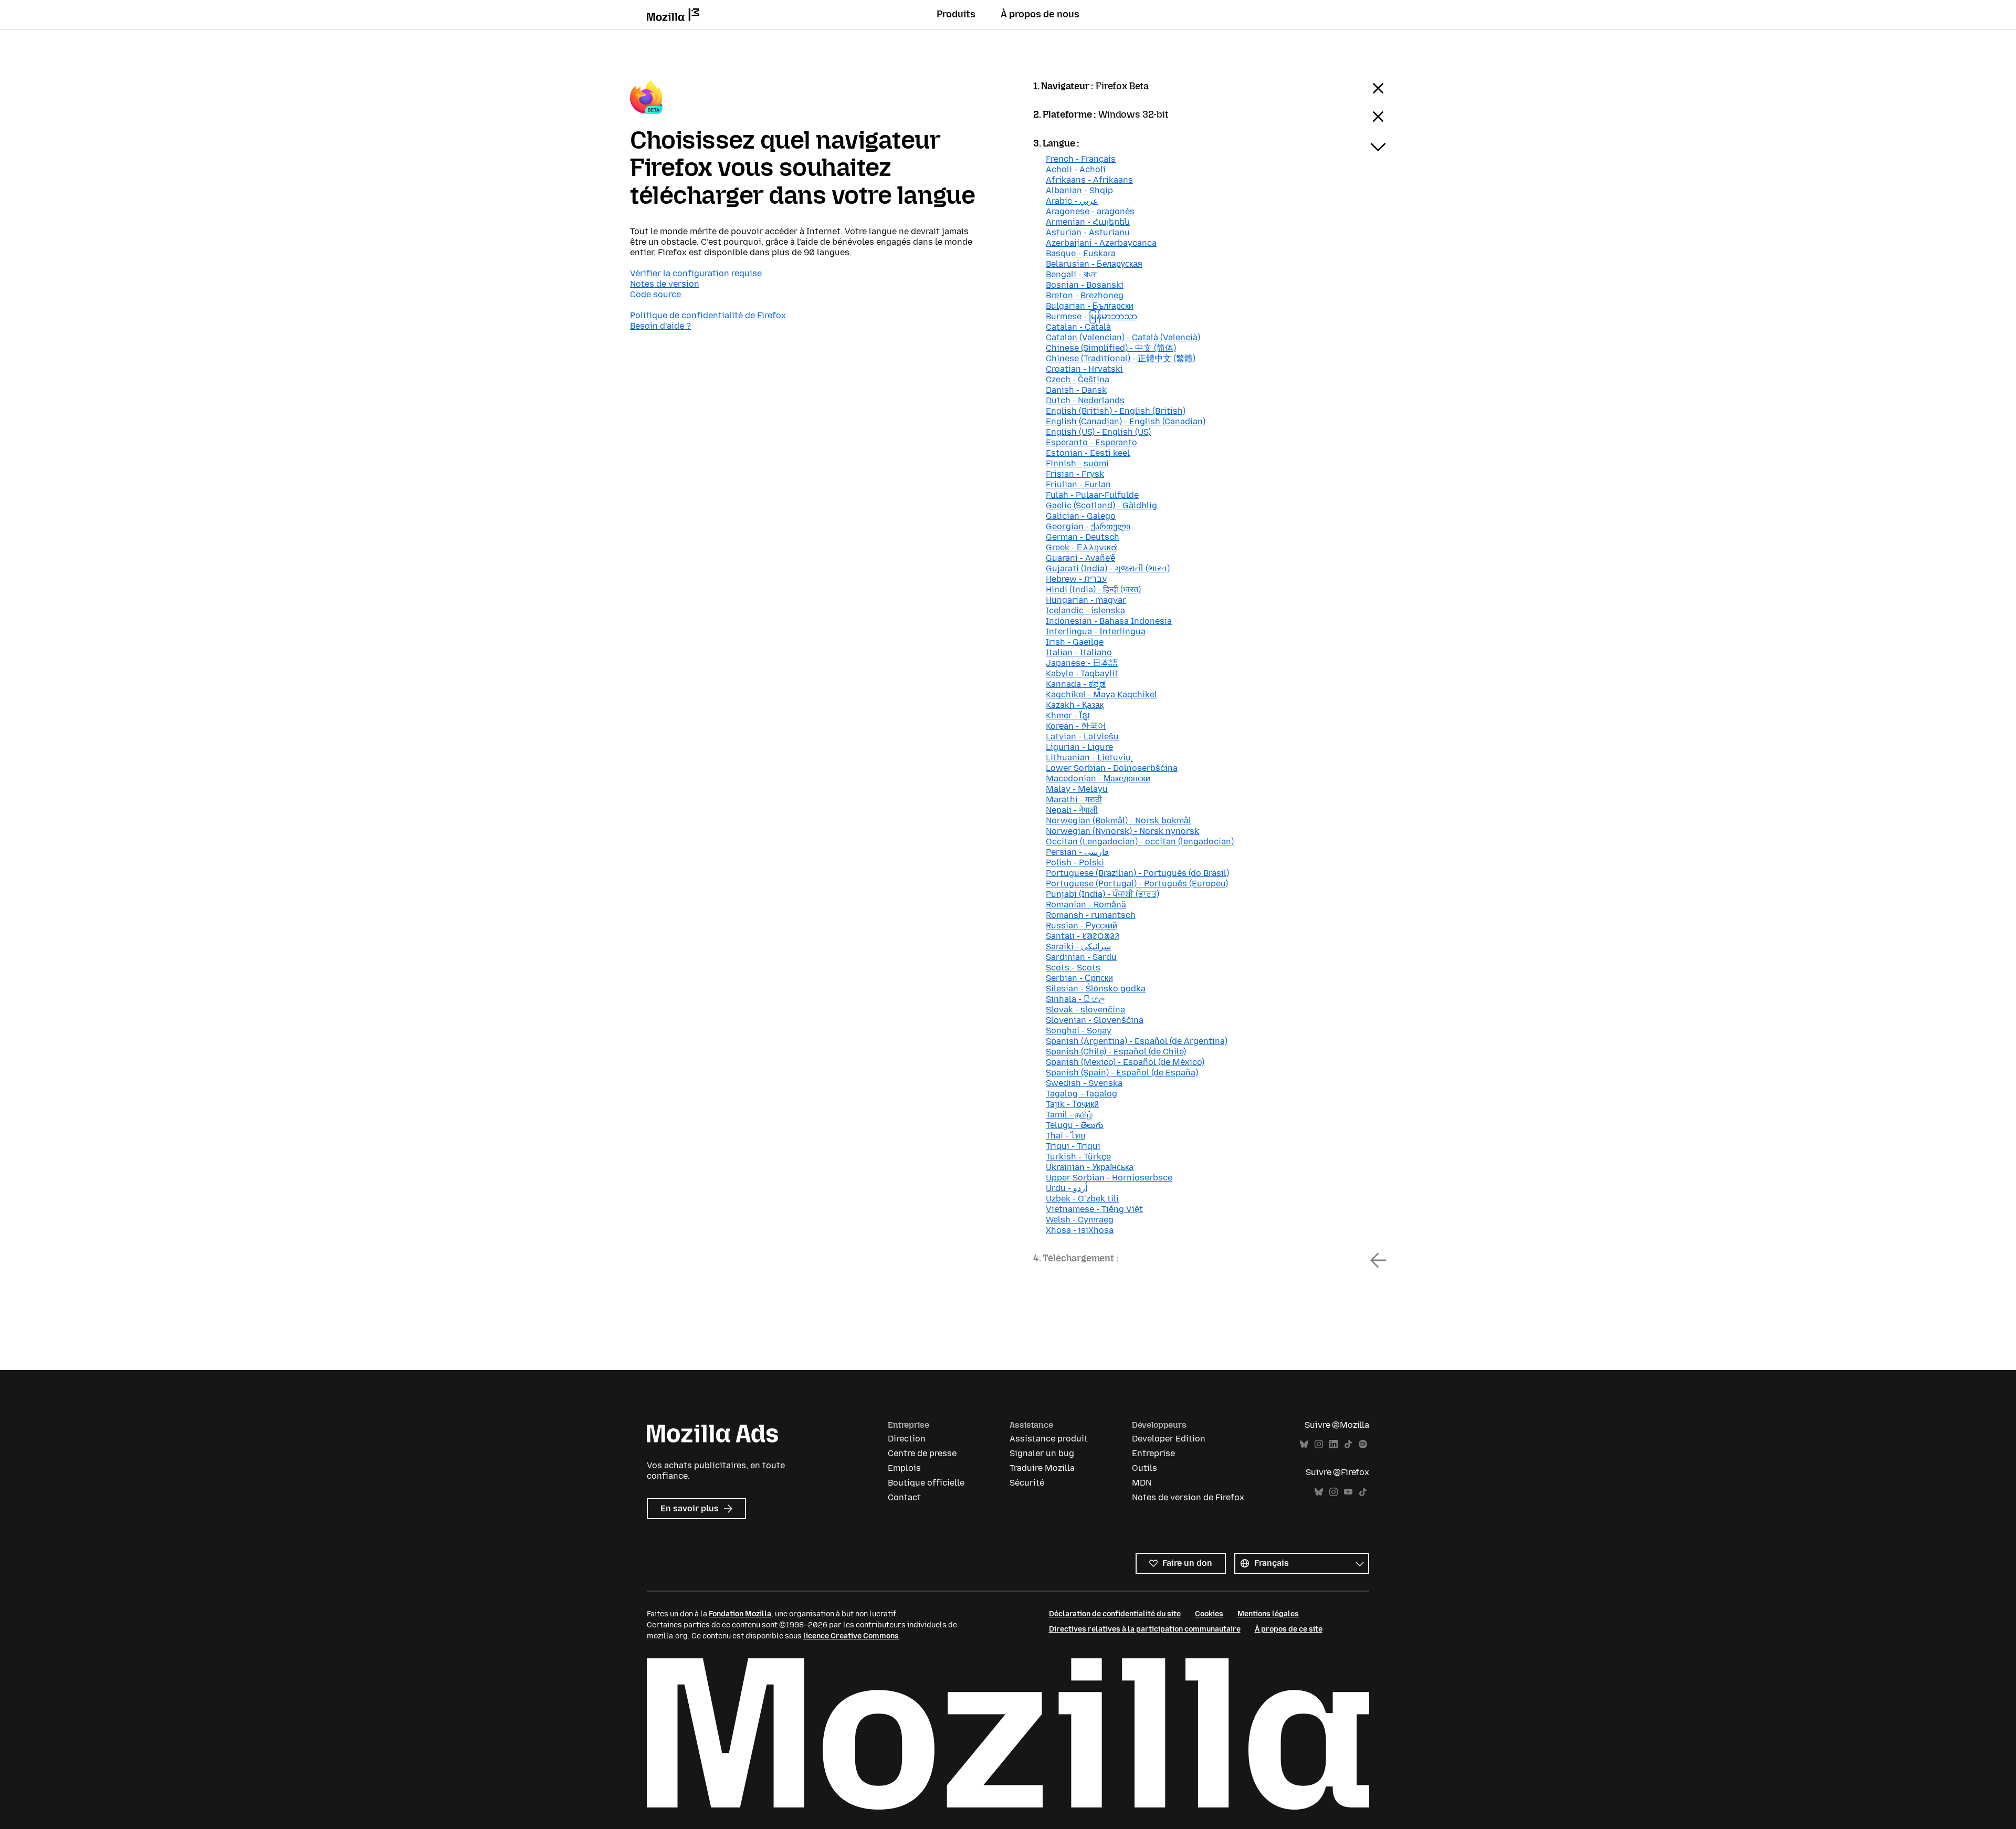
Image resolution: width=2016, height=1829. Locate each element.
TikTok (1348, 1444)
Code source (655, 294)
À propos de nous (1040, 14)
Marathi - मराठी (1074, 799)
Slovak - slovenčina (1085, 1010)
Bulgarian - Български (1090, 306)
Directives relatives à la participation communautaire (1145, 1629)
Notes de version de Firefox (1188, 1497)
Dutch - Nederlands (1085, 400)
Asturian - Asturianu (1088, 232)
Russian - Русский (1081, 926)
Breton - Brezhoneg (1085, 295)
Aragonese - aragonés (1090, 211)
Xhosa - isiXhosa (1080, 1230)
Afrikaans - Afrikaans (1089, 180)
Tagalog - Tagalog (1081, 1094)
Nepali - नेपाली (1072, 810)
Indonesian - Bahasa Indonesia (1109, 621)
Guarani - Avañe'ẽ (1080, 558)
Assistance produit (1049, 1439)
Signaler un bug (1042, 1453)
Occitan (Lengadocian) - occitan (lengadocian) (1140, 842)
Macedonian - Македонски (1098, 778)
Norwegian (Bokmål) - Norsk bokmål (1119, 821)
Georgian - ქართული (1088, 526)
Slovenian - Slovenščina (1095, 1020)
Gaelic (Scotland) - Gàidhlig (1101, 505)
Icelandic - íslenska (1085, 610)
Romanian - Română (1086, 905)
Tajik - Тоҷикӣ (1072, 1104)
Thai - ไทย (1065, 1136)
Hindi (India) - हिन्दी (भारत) (1093, 589)
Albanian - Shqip (1079, 190)
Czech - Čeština (1078, 379)
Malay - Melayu (1077, 789)
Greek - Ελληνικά (1081, 547)
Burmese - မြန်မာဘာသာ (1091, 316)
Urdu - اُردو (1067, 1188)
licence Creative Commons (851, 1636)
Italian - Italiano (1079, 652)
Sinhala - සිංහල (1075, 999)
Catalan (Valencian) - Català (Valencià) (1123, 337)
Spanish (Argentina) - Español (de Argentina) (1137, 1041)
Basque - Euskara (1081, 253)
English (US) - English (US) (1098, 432)
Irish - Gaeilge (1075, 642)
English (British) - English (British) (1116, 411)
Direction (907, 1439)
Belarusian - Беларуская (1094, 264)
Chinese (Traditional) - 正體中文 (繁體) (1121, 358)
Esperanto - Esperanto (1091, 442)
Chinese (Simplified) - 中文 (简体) (1111, 348)
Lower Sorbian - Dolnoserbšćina (1112, 768)
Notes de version (665, 284)
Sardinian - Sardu (1081, 957)
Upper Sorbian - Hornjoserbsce (1109, 1178)
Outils (1144, 1468)
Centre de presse (922, 1453)
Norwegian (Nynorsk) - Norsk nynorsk (1122, 831)
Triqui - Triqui (1073, 1146)
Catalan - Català (1078, 327)
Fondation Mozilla (740, 1614)
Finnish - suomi (1077, 463)
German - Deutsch (1083, 537)
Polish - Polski (1075, 863)
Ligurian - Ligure (1079, 747)
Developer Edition (1169, 1439)
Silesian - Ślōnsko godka (1096, 989)
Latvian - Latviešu (1082, 736)
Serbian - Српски (1079, 978)
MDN (1142, 1483)
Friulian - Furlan (1078, 484)
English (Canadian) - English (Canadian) (1126, 421)
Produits (956, 14)
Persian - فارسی (1077, 852)
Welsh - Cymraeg (1080, 1220)
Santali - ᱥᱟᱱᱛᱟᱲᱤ (1083, 936)
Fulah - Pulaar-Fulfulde (1092, 495)
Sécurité (1027, 1483)
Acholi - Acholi (1076, 169)
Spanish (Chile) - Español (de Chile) (1116, 1052)
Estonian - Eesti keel (1088, 453)
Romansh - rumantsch (1091, 915)
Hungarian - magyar (1086, 600)
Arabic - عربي (1072, 201)
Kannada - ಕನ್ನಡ (1076, 684)
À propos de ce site (1289, 1629)
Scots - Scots (1073, 968)
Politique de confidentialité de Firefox (708, 315)
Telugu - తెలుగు (1075, 1125)
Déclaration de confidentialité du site (1115, 1614)
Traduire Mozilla (1042, 1468)
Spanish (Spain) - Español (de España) (1122, 1073)
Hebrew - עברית (1076, 579)
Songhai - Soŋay (1079, 1031)
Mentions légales (1268, 1614)
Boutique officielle (926, 1483)
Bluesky (1304, 1444)
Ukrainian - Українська (1090, 1167)
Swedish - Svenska (1084, 1083)
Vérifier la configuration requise (696, 273)
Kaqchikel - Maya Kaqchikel (1101, 694)
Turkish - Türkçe (1078, 1157)
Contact (904, 1497)
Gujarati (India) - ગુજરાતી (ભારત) (1108, 568)
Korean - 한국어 (1076, 726)
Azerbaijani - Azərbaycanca (1101, 243)
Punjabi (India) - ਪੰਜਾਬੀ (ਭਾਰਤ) (1102, 894)
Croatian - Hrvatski (1084, 369)
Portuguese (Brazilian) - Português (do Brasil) (1137, 873)
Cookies (1209, 1614)
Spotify (1363, 1444)
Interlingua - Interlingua (1096, 631)
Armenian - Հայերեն (1088, 222)
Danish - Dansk (1076, 390)
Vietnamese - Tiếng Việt (1094, 1209)
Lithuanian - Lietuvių (1088, 757)
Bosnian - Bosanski (1085, 285)
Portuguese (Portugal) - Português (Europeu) (1137, 884)
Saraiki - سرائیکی (1078, 947)
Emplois (904, 1468)
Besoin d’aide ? (660, 326)
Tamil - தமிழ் (1069, 1115)
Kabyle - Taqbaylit (1082, 673)
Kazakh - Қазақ (1075, 705)
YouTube (1348, 1492)
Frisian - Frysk (1075, 474)
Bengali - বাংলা (1071, 274)
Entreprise (1153, 1453)
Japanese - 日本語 (1082, 663)
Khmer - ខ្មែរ (1068, 715)
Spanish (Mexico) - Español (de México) (1125, 1062)
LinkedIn (1333, 1444)
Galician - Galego (1081, 516)
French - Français (1081, 159)
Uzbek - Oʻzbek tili (1082, 1199)
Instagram (1319, 1444)
